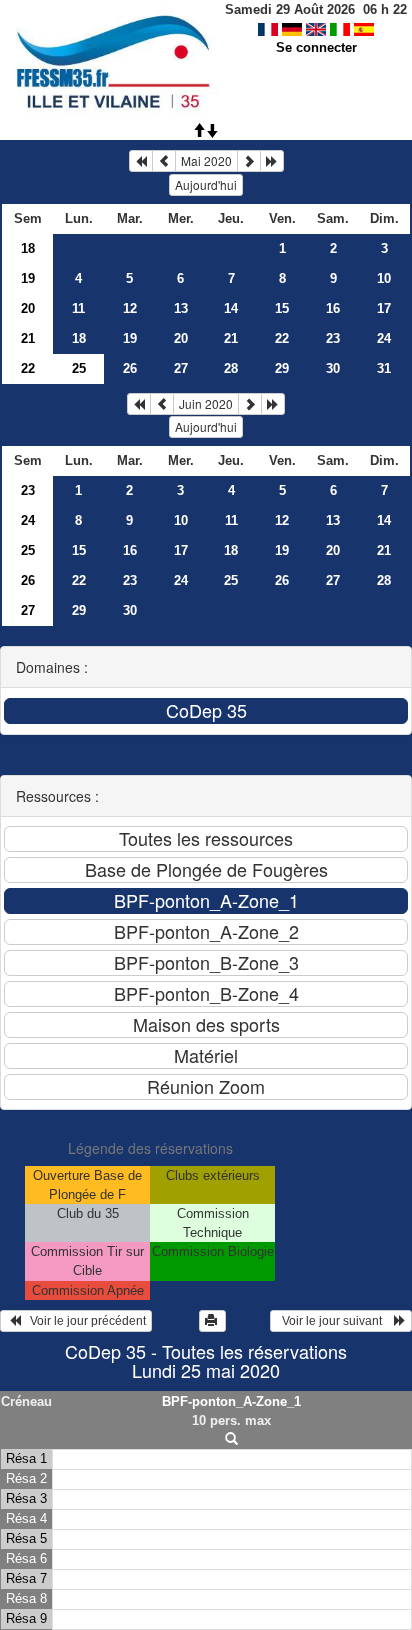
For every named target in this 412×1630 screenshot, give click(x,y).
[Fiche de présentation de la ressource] (231, 1439)
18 (28, 248)
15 (282, 308)
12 (130, 308)
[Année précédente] (141, 161)
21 (28, 338)
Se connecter (316, 47)
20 (28, 308)
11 (78, 308)
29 (282, 368)
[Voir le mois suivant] (249, 161)
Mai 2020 (206, 160)
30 (333, 368)
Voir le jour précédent (83, 1321)
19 (28, 278)
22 (282, 338)
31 (384, 368)
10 (384, 278)
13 (181, 308)
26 (130, 368)
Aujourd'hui (206, 184)
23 (333, 338)
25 (28, 550)
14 (231, 308)
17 (384, 308)
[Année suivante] (272, 161)
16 (333, 308)
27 (181, 368)
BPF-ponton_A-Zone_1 (231, 1401)
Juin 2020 (206, 403)
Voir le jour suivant (335, 1321)
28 (231, 368)
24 (384, 338)
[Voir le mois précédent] (164, 161)
